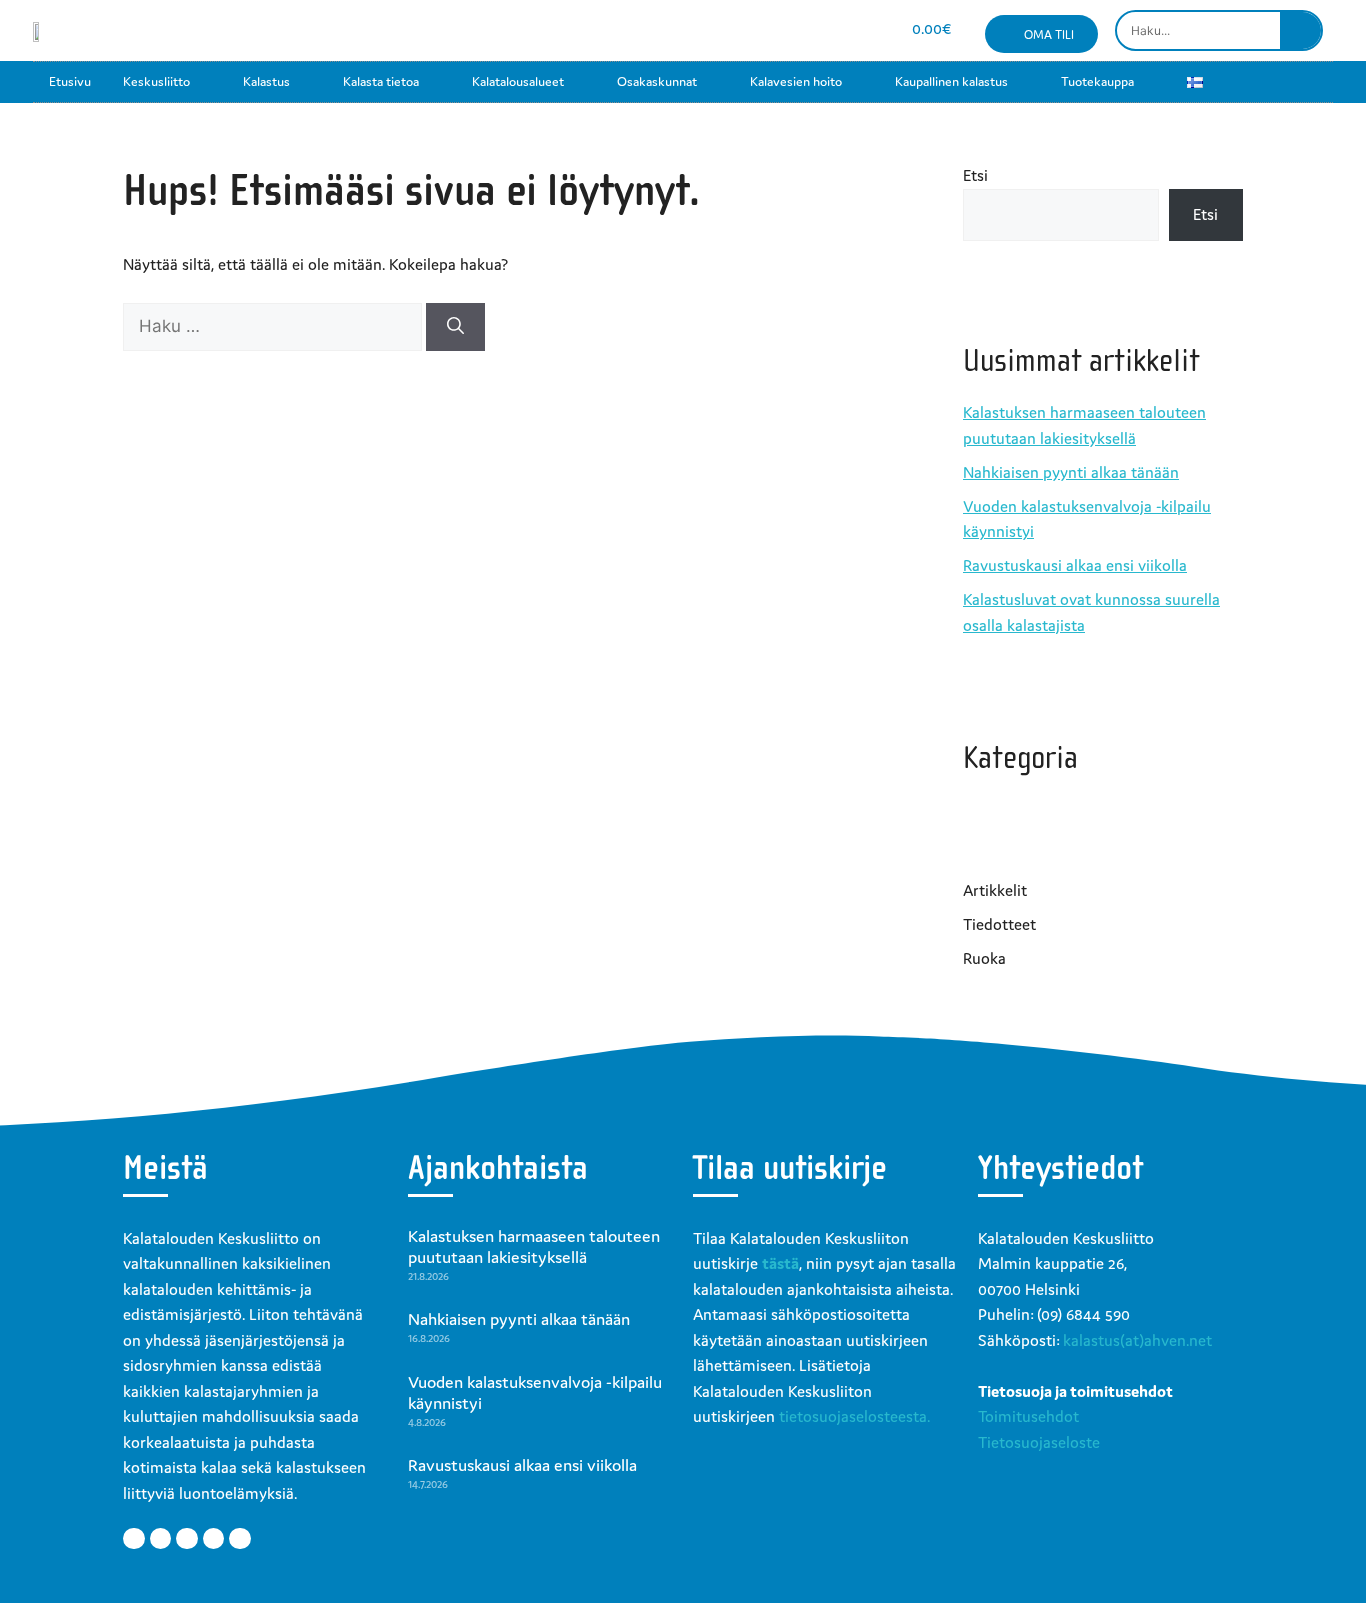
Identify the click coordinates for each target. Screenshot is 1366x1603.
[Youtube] (791, 30)
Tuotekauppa (1097, 81)
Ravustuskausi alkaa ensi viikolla (1075, 565)
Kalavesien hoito (796, 81)
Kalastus (266, 81)
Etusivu (70, 81)
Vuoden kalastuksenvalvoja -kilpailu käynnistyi (535, 1393)
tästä (780, 1263)
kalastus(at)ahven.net (1137, 1340)
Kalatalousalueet (518, 81)
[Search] (1300, 30)
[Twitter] (161, 1539)
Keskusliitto (156, 81)
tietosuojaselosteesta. (854, 1416)
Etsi (975, 175)
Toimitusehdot (1028, 1416)
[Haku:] (274, 326)
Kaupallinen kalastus (951, 81)
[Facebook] (720, 30)
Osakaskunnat (657, 81)
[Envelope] (827, 30)
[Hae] (455, 327)
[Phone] (862, 30)
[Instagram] (756, 30)
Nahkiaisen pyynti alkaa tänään (1071, 472)
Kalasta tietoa (381, 81)
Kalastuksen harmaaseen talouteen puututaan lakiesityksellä (534, 1247)
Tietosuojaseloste (1039, 1442)
